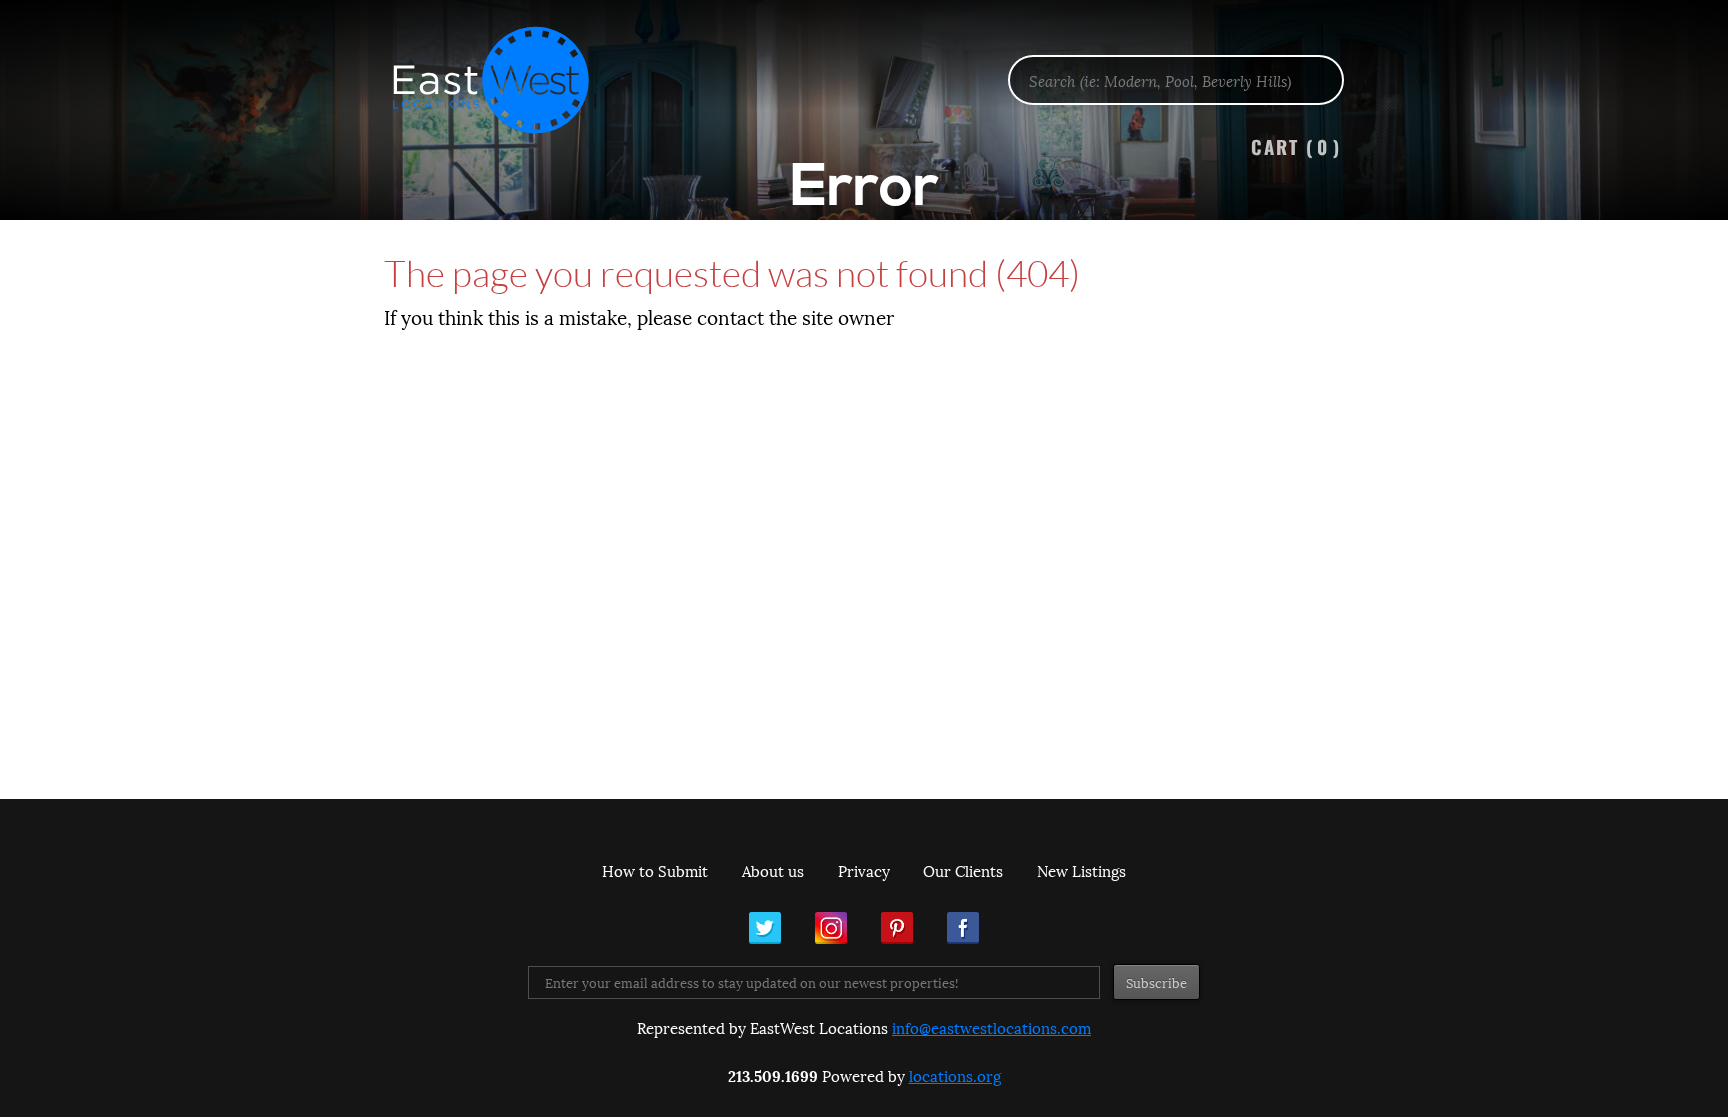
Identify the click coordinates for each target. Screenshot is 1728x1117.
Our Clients (963, 870)
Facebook (963, 928)
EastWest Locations (504, 80)
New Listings (1081, 870)
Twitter (765, 928)
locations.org (955, 1075)
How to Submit (655, 870)
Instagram (831, 928)
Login (1702, 66)
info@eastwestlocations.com (991, 1027)
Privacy (864, 870)
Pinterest (897, 928)
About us (773, 870)
